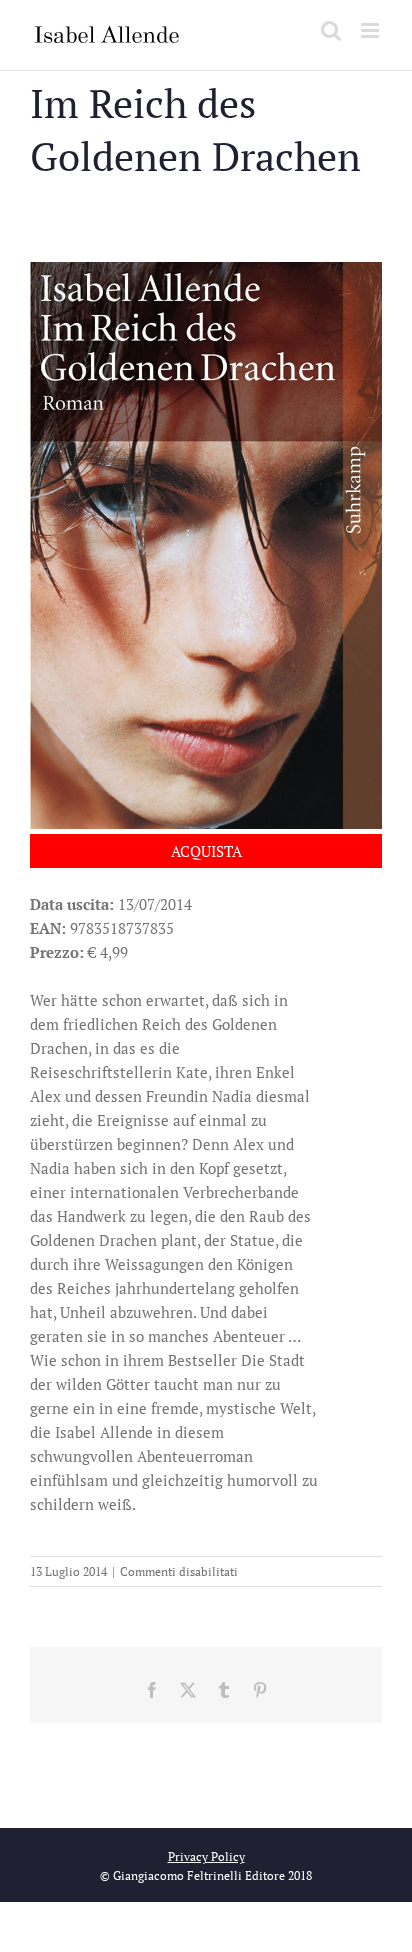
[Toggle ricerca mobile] (331, 30)
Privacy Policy (206, 1856)
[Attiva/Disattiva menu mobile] (371, 30)
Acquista (206, 851)
